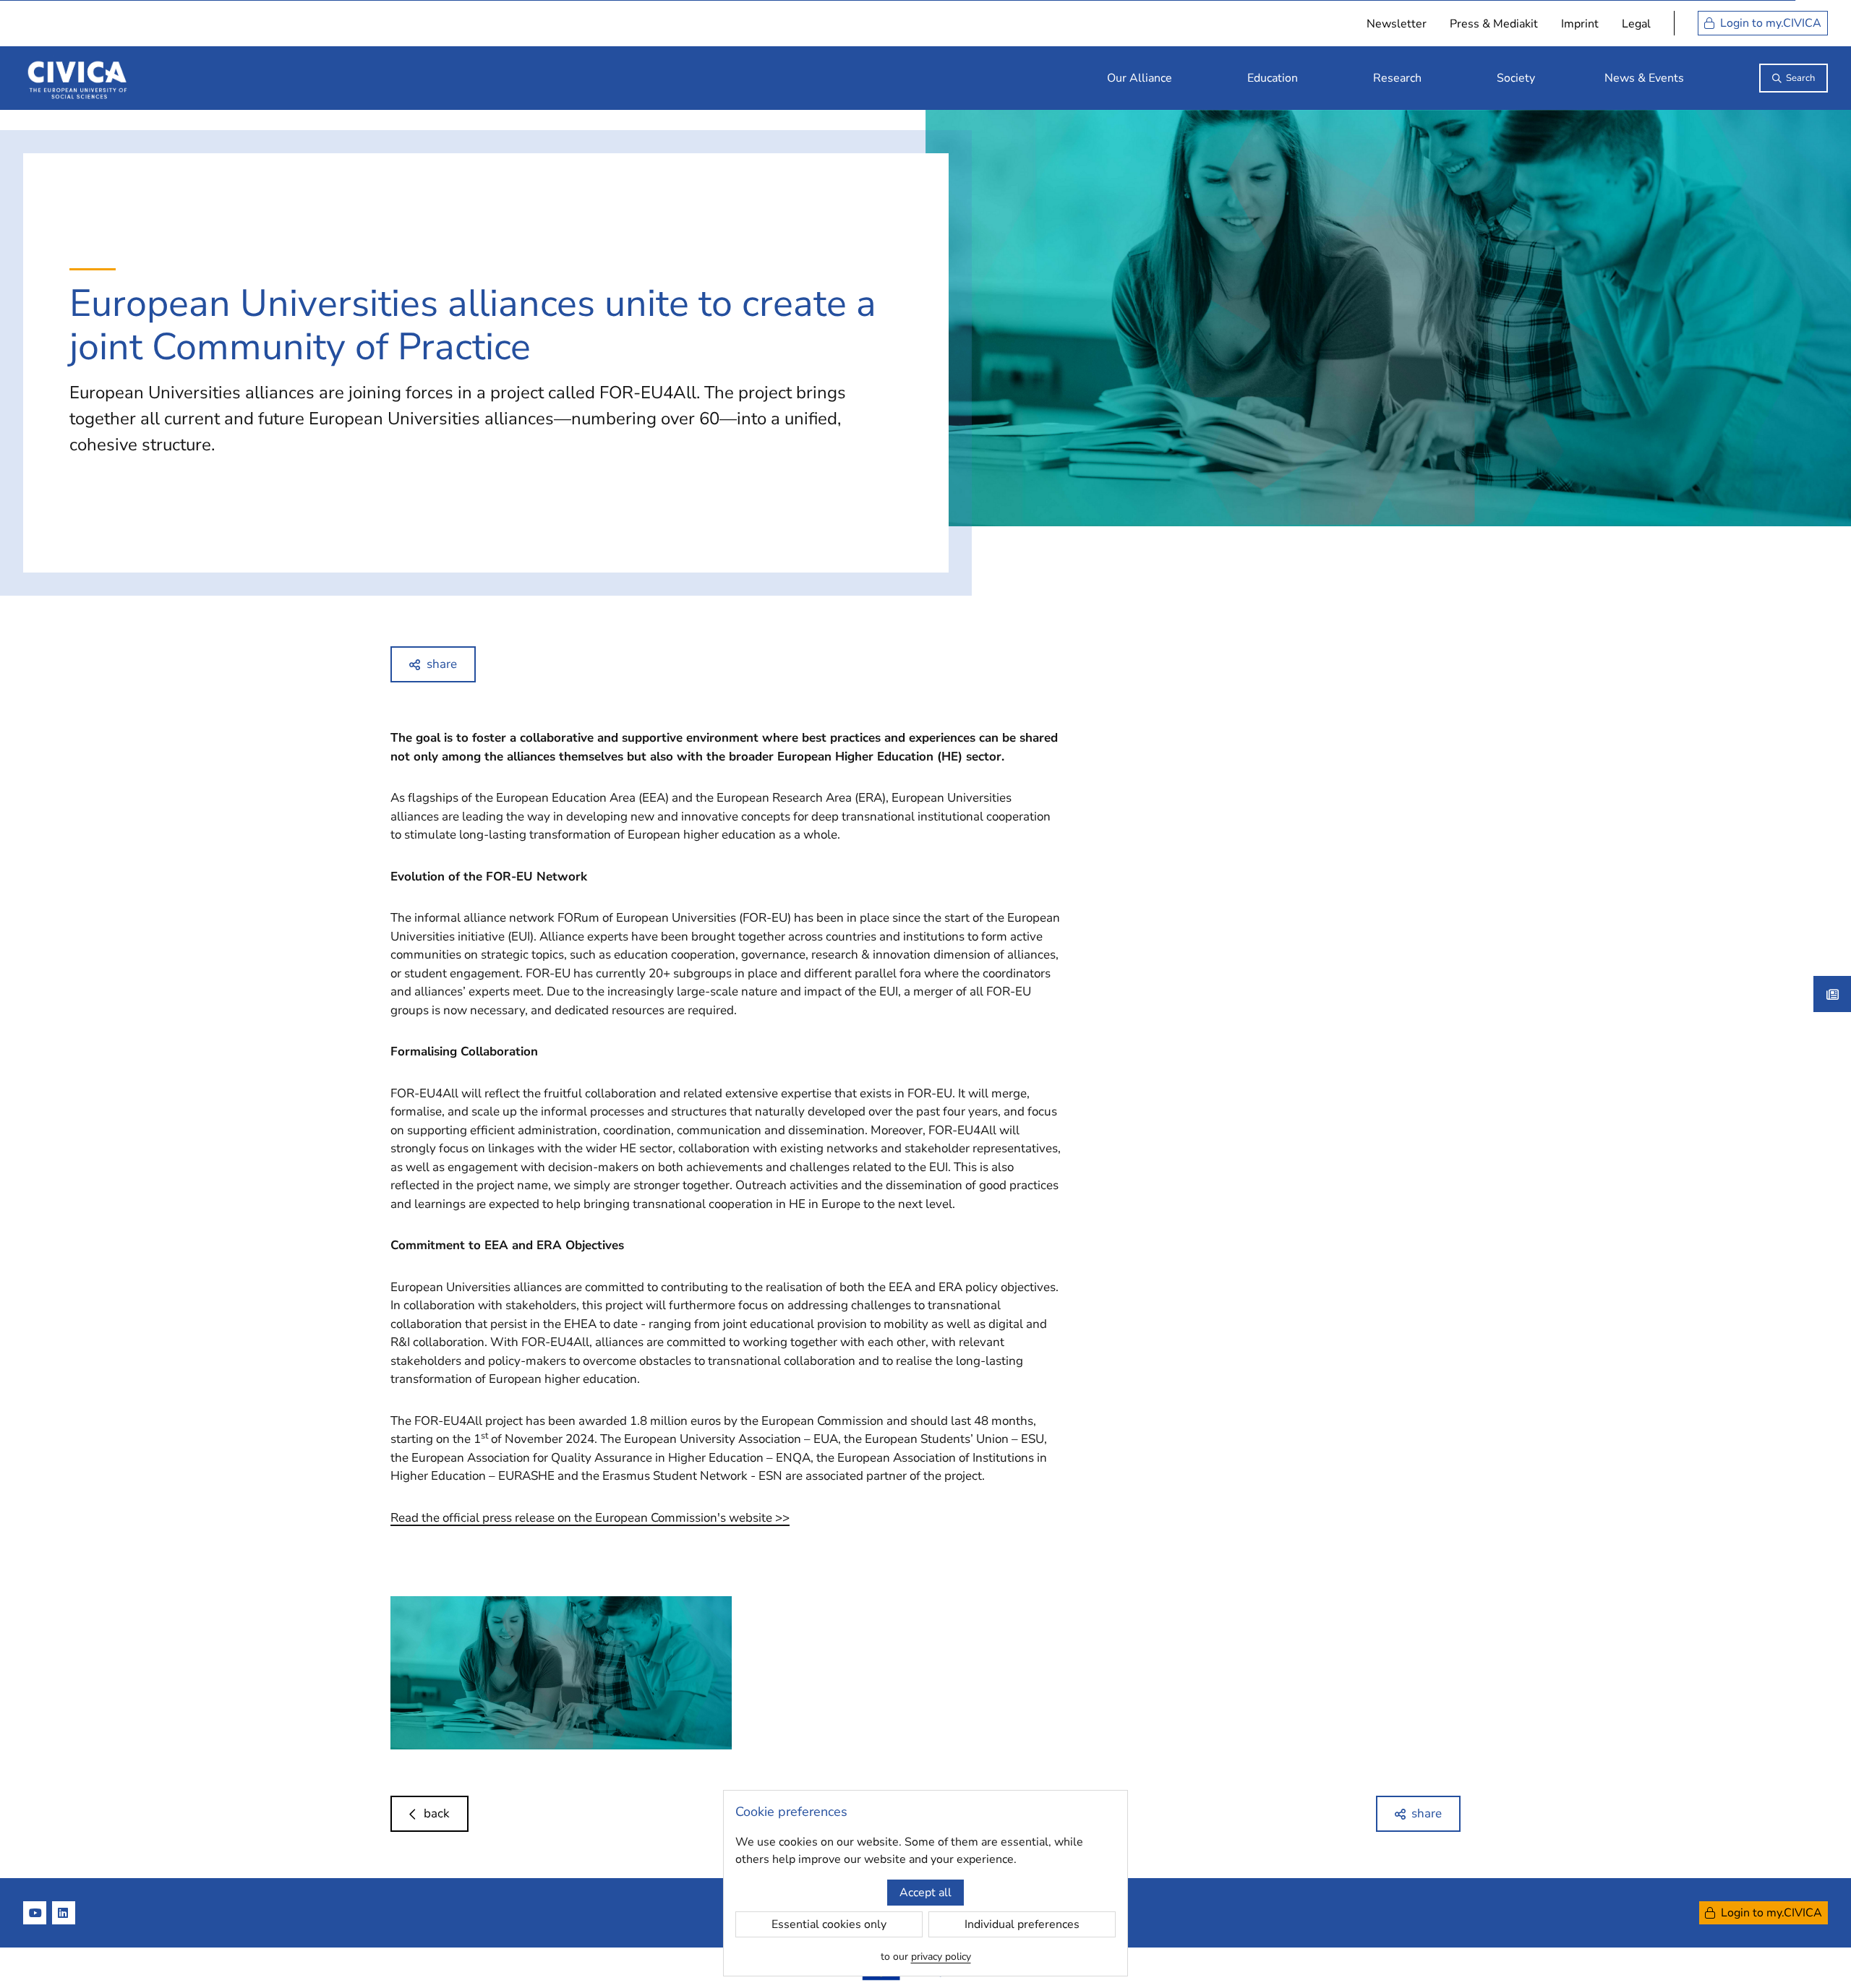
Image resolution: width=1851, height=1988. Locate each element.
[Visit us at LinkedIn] (64, 1913)
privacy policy (941, 1957)
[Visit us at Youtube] (35, 1913)
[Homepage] (77, 78)
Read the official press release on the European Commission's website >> (590, 1518)
